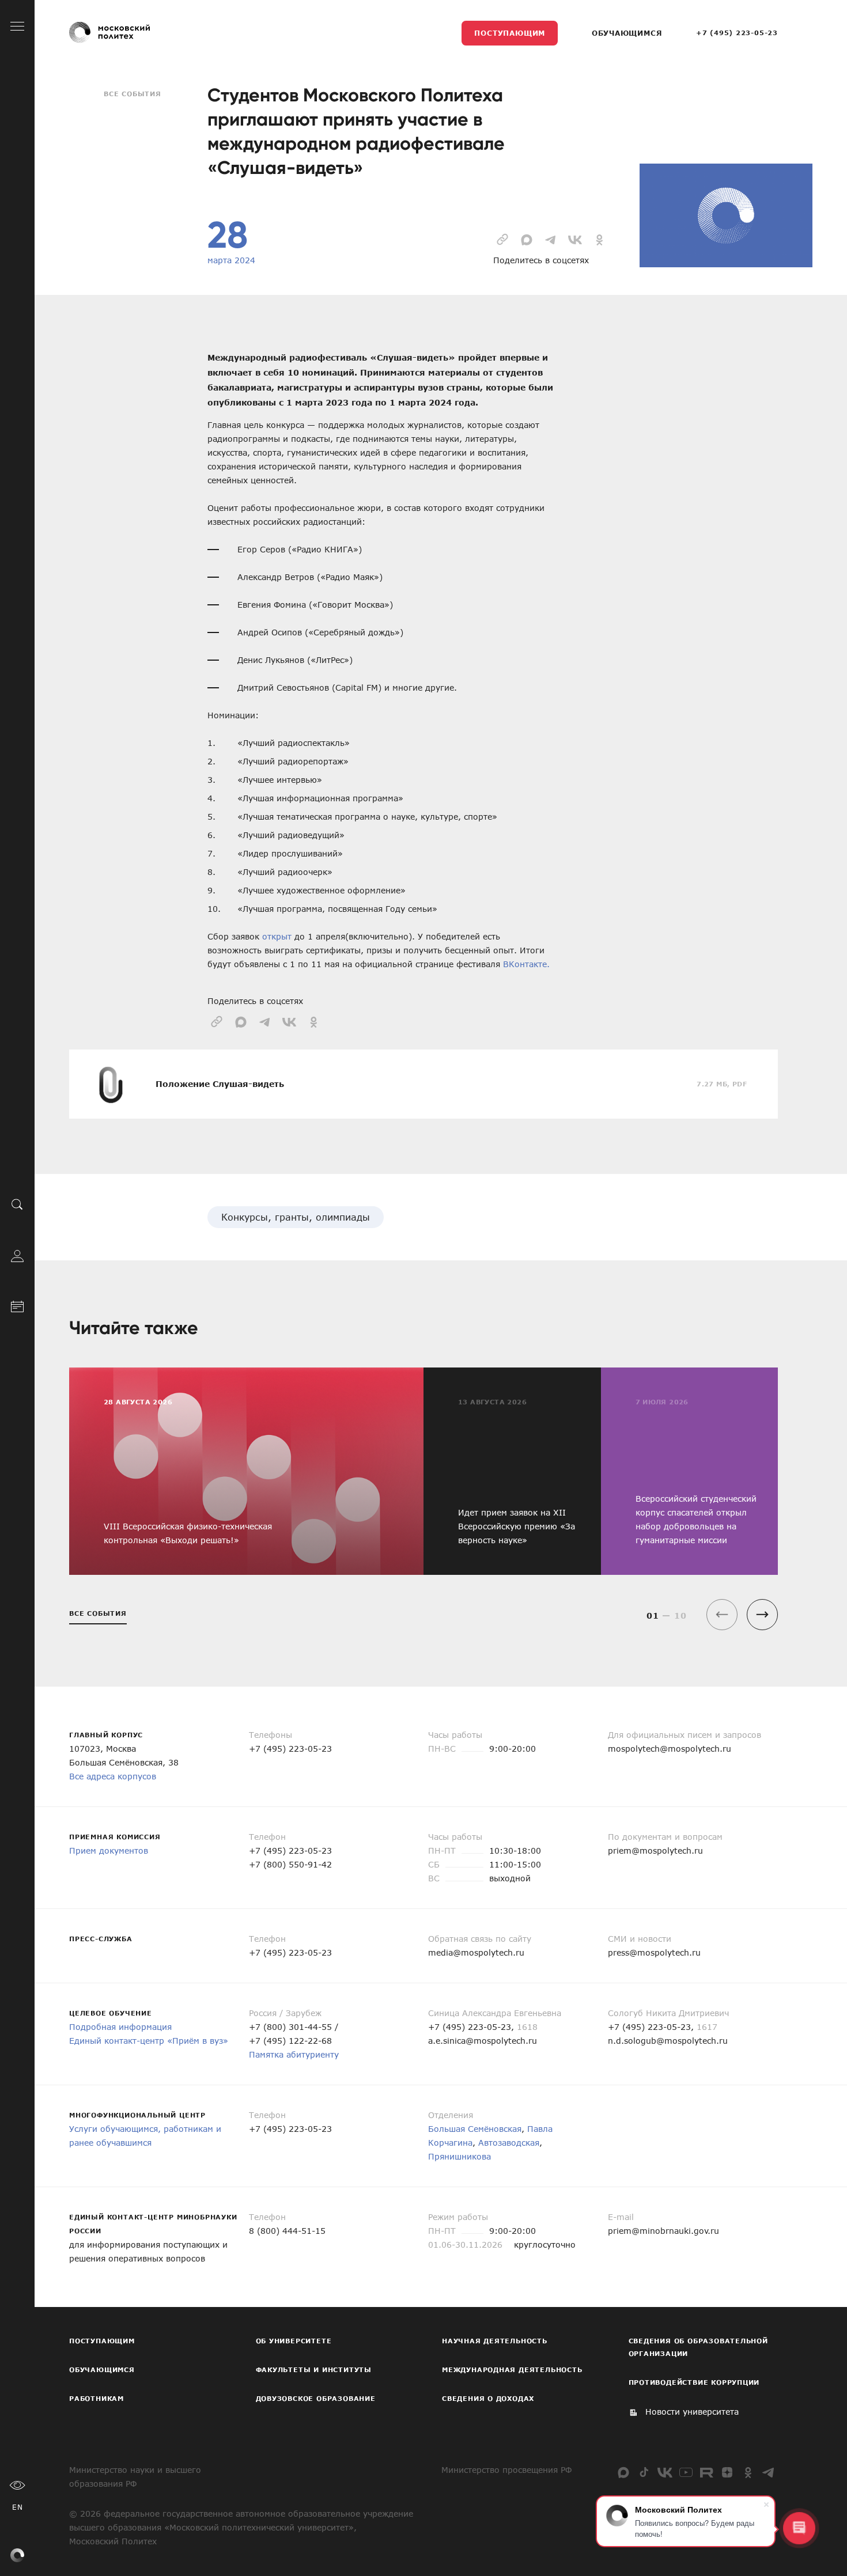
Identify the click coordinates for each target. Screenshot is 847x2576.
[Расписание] (17, 1305)
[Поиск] (17, 1204)
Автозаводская (509, 2143)
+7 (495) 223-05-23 (737, 33)
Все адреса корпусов (113, 1776)
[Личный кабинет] (17, 1255)
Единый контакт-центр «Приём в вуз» (149, 2041)
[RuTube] (706, 2472)
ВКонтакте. (526, 964)
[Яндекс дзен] (727, 2472)
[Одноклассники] (748, 2472)
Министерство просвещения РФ (506, 2470)
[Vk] (665, 2472)
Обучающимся (627, 33)
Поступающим (510, 33)
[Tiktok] (644, 2472)
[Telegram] (769, 2472)
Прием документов (109, 1850)
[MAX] (623, 2472)
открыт (277, 936)
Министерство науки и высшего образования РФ (135, 2477)
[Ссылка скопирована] (502, 238)
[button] (762, 1615)
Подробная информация (120, 2027)
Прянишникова (460, 2156)
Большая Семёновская (475, 2129)
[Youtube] (686, 2472)
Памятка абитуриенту (294, 2054)
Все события (133, 94)
